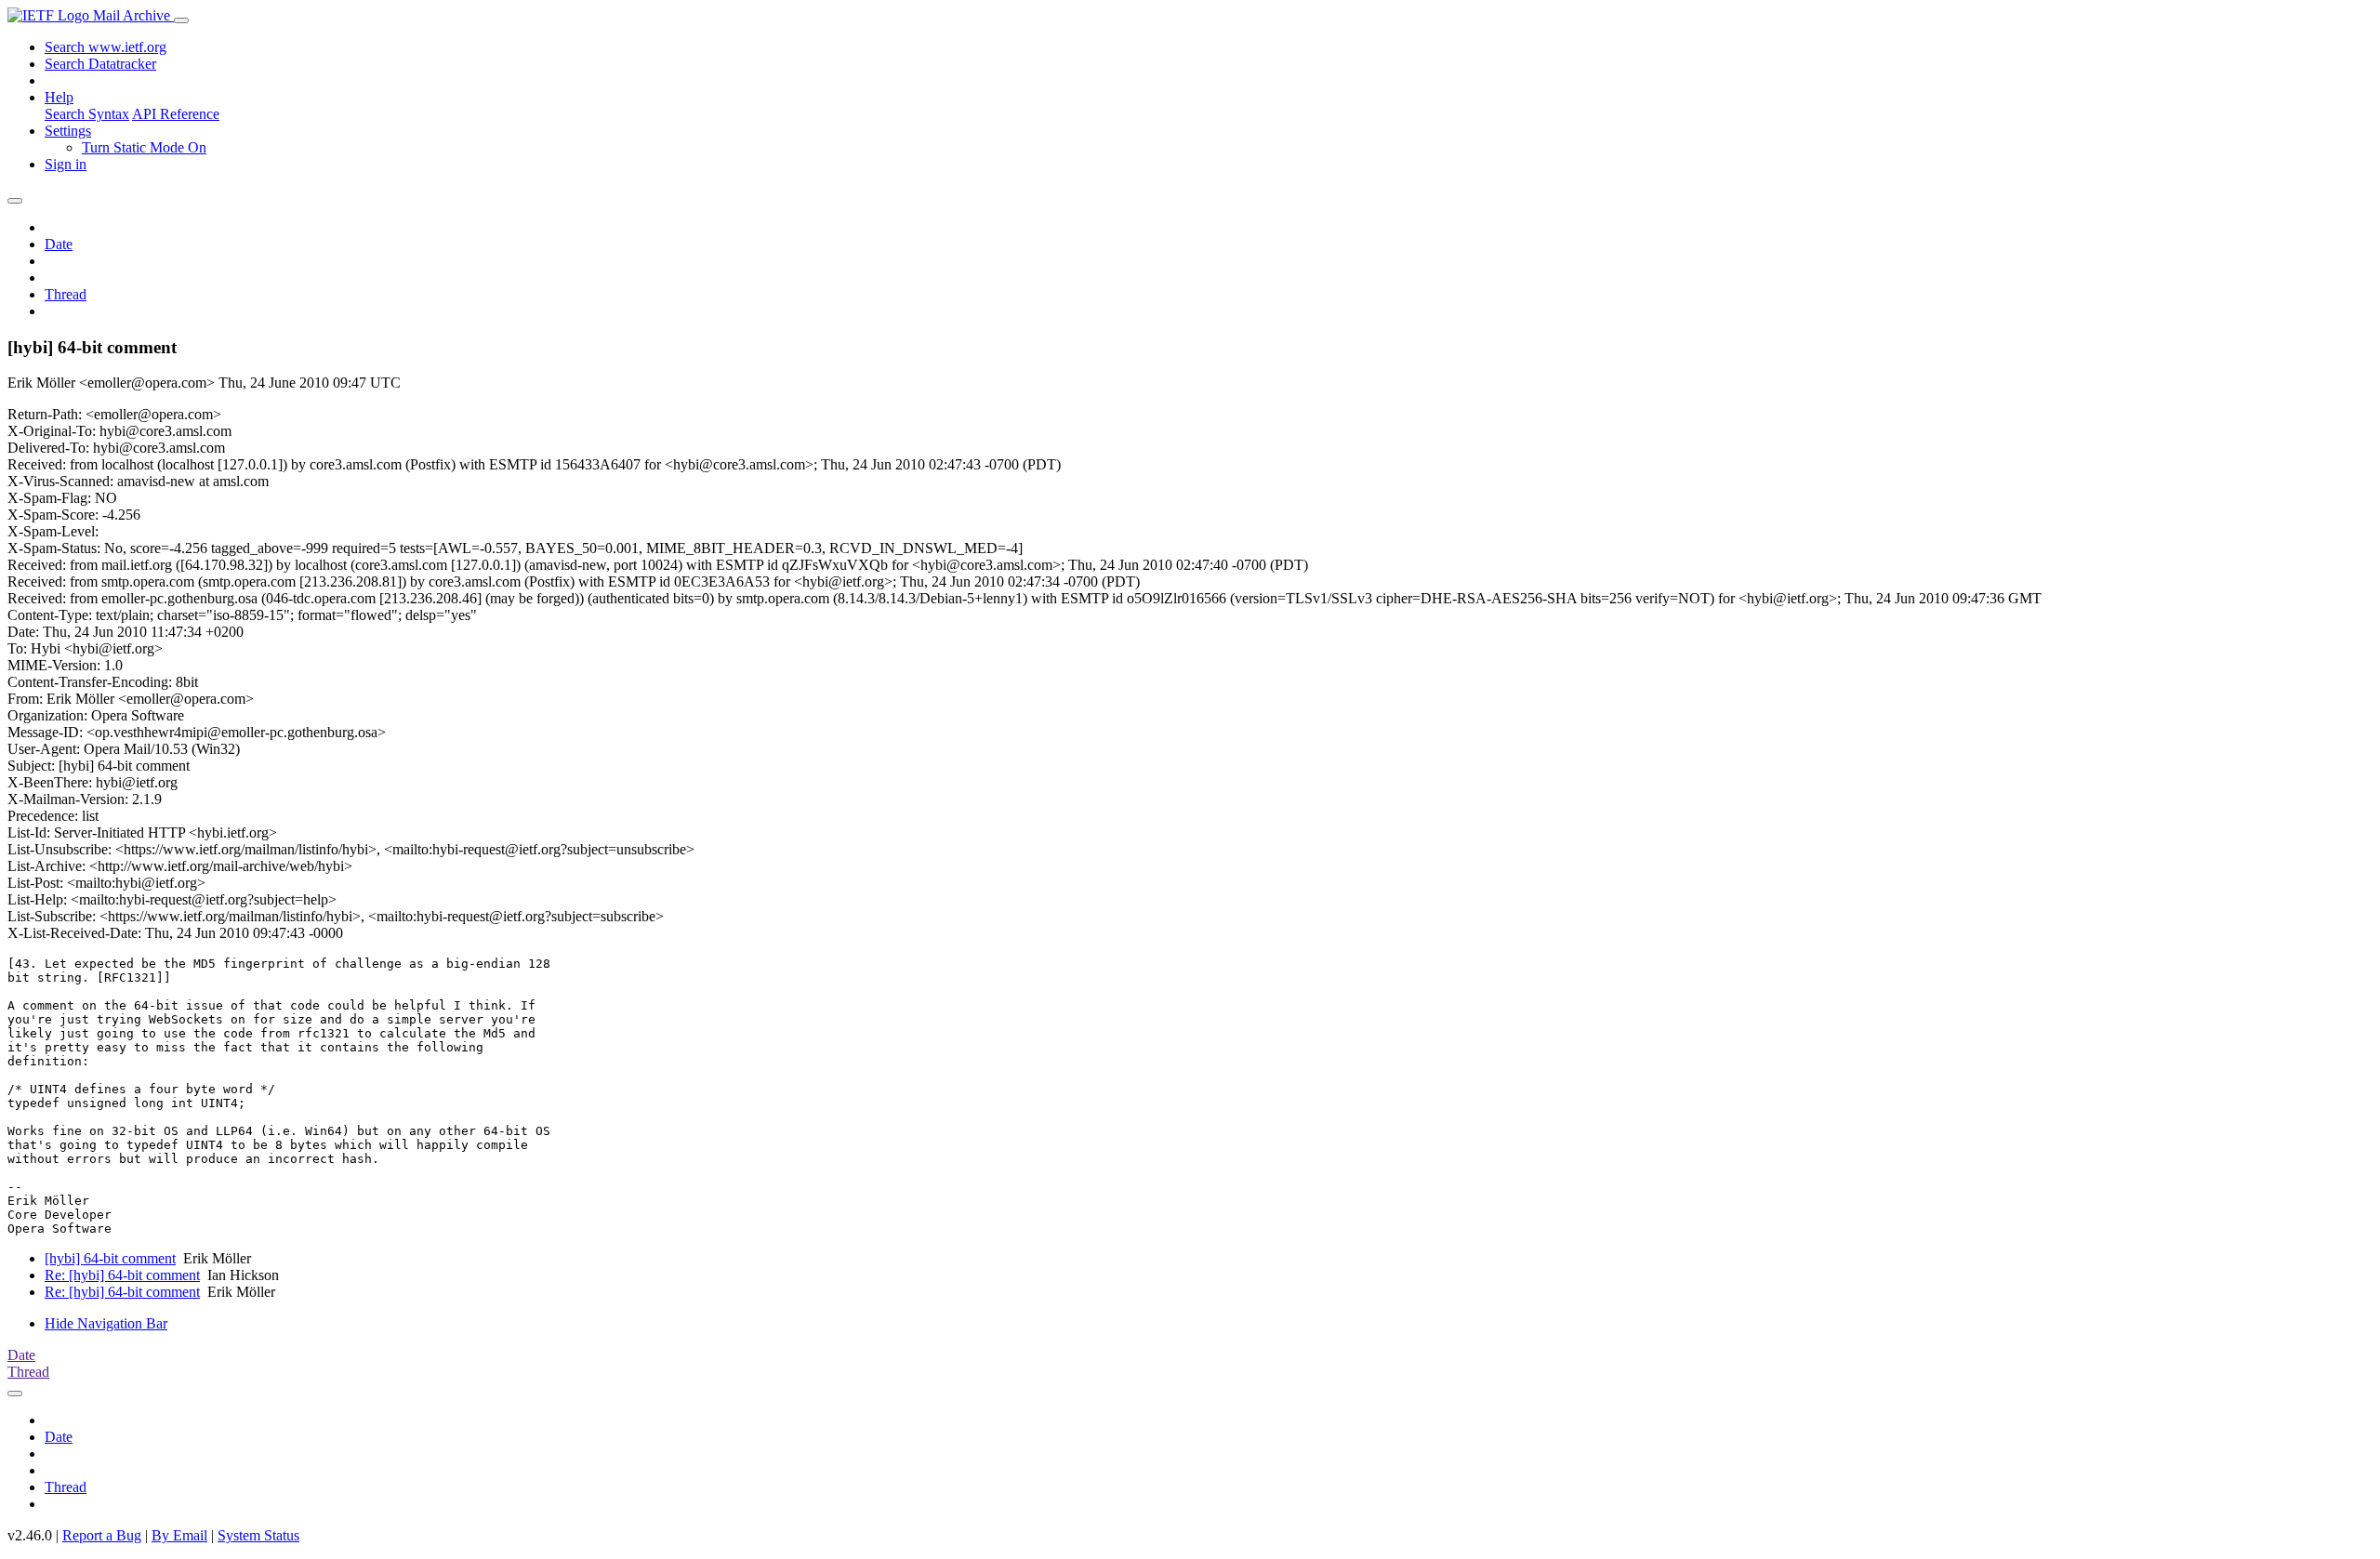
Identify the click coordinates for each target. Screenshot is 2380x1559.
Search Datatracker (100, 64)
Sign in (66, 164)
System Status (258, 1535)
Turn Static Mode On (144, 147)
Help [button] (59, 97)
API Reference (176, 114)
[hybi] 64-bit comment (110, 1258)
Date (59, 244)
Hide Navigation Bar (106, 1323)
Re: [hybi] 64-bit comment (122, 1275)
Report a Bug (102, 1535)
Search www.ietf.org (106, 47)
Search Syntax (87, 114)
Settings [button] (68, 131)
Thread (66, 294)
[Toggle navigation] (181, 20)
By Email (179, 1535)
